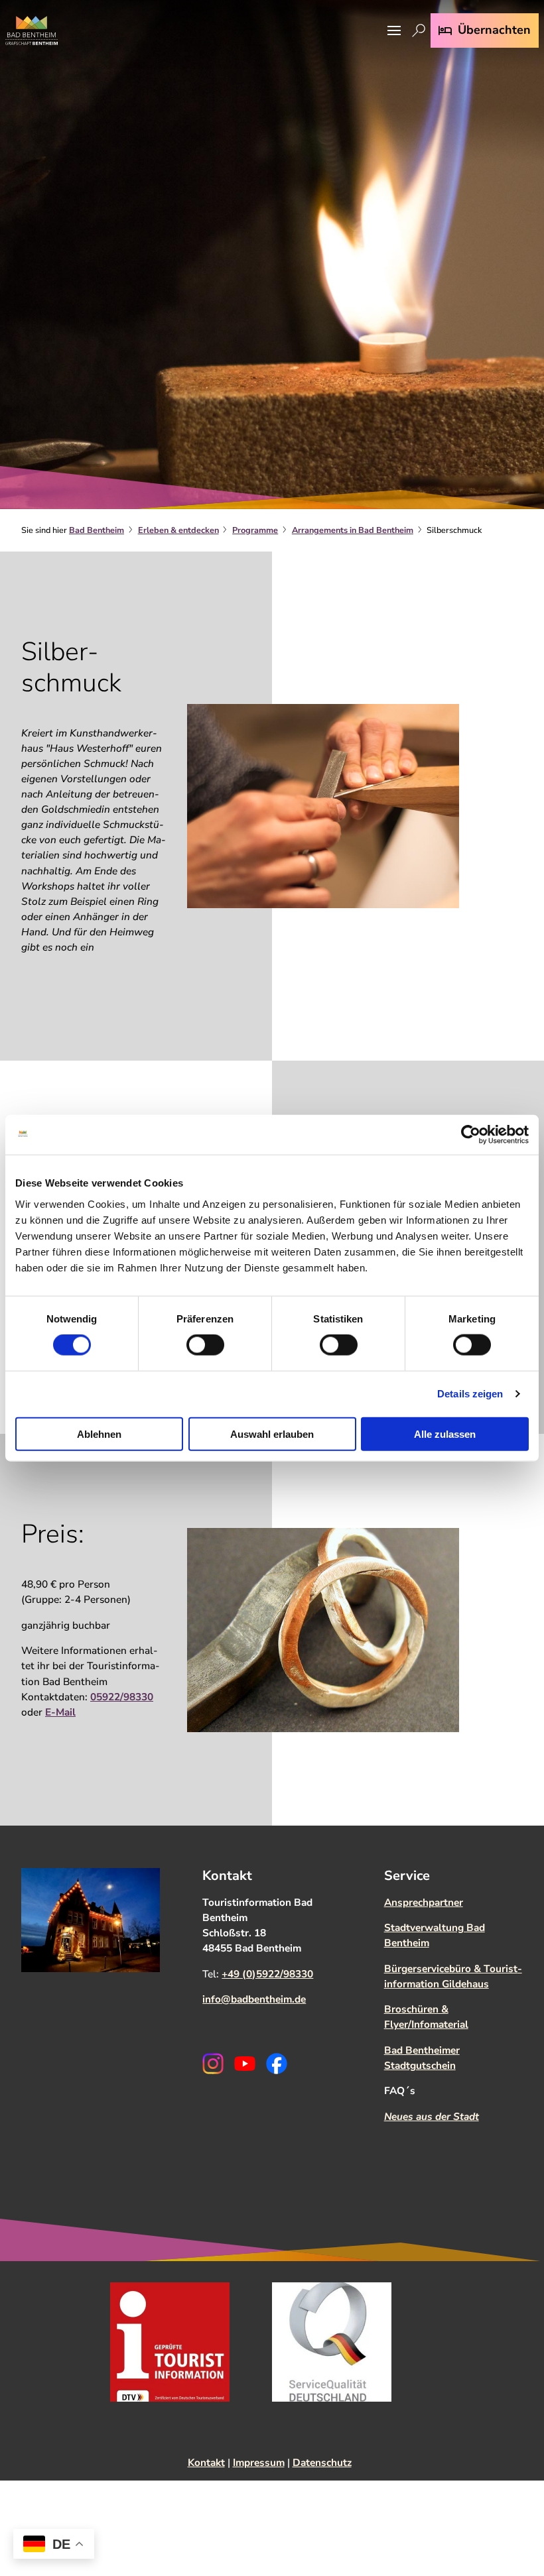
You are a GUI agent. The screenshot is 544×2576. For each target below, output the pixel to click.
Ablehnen (99, 1434)
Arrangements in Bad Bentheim (353, 530)
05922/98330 (122, 1697)
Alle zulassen (445, 1434)
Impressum (259, 2462)
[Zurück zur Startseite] (32, 30)
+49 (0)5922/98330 (267, 1974)
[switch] (205, 1345)
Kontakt (206, 2462)
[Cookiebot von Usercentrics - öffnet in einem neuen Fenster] (471, 1135)
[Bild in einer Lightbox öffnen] (323, 806)
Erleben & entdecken (178, 530)
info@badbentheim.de (254, 1999)
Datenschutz (322, 2462)
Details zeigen (470, 1394)
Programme (255, 530)
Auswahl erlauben (272, 1434)
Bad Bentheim (97, 530)
